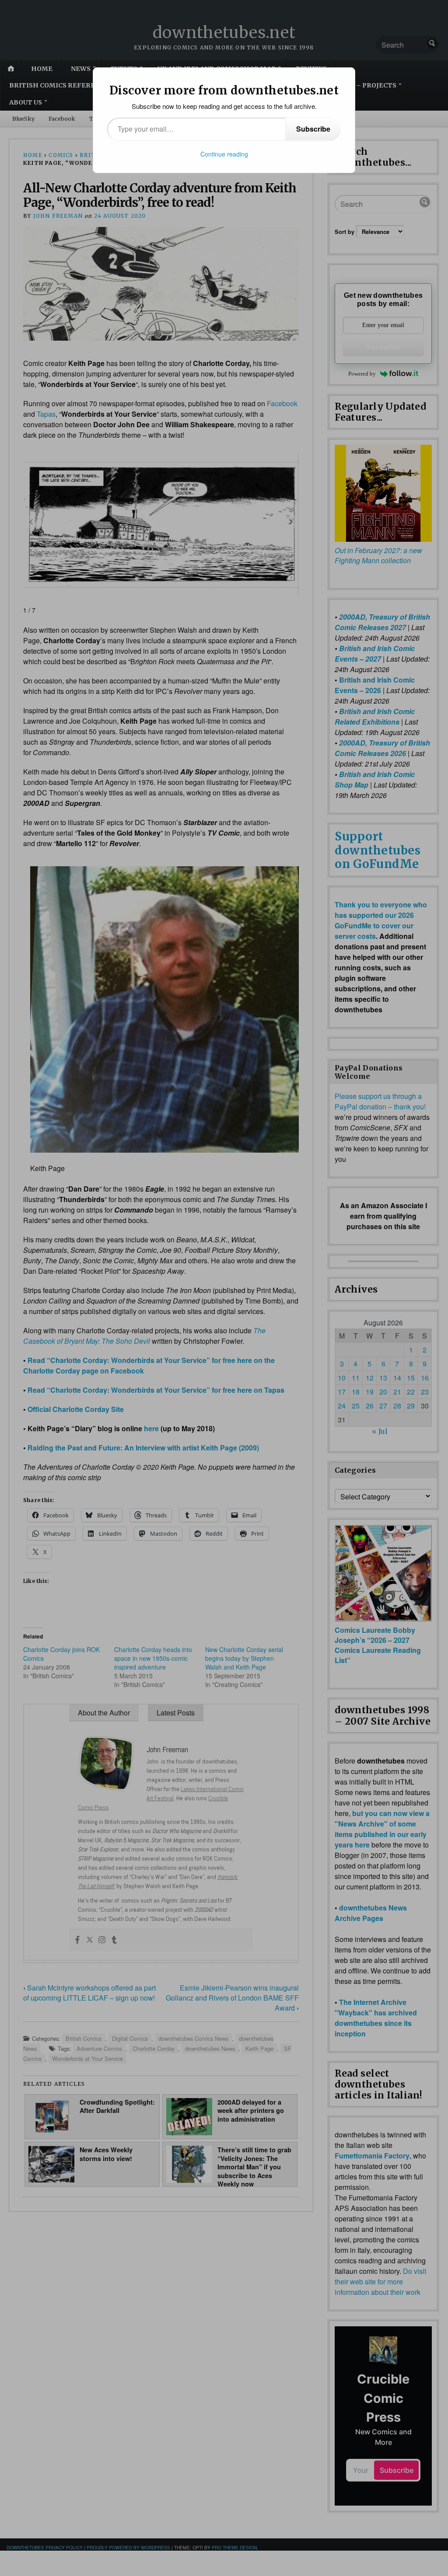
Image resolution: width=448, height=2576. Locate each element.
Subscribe (313, 129)
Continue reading (224, 154)
